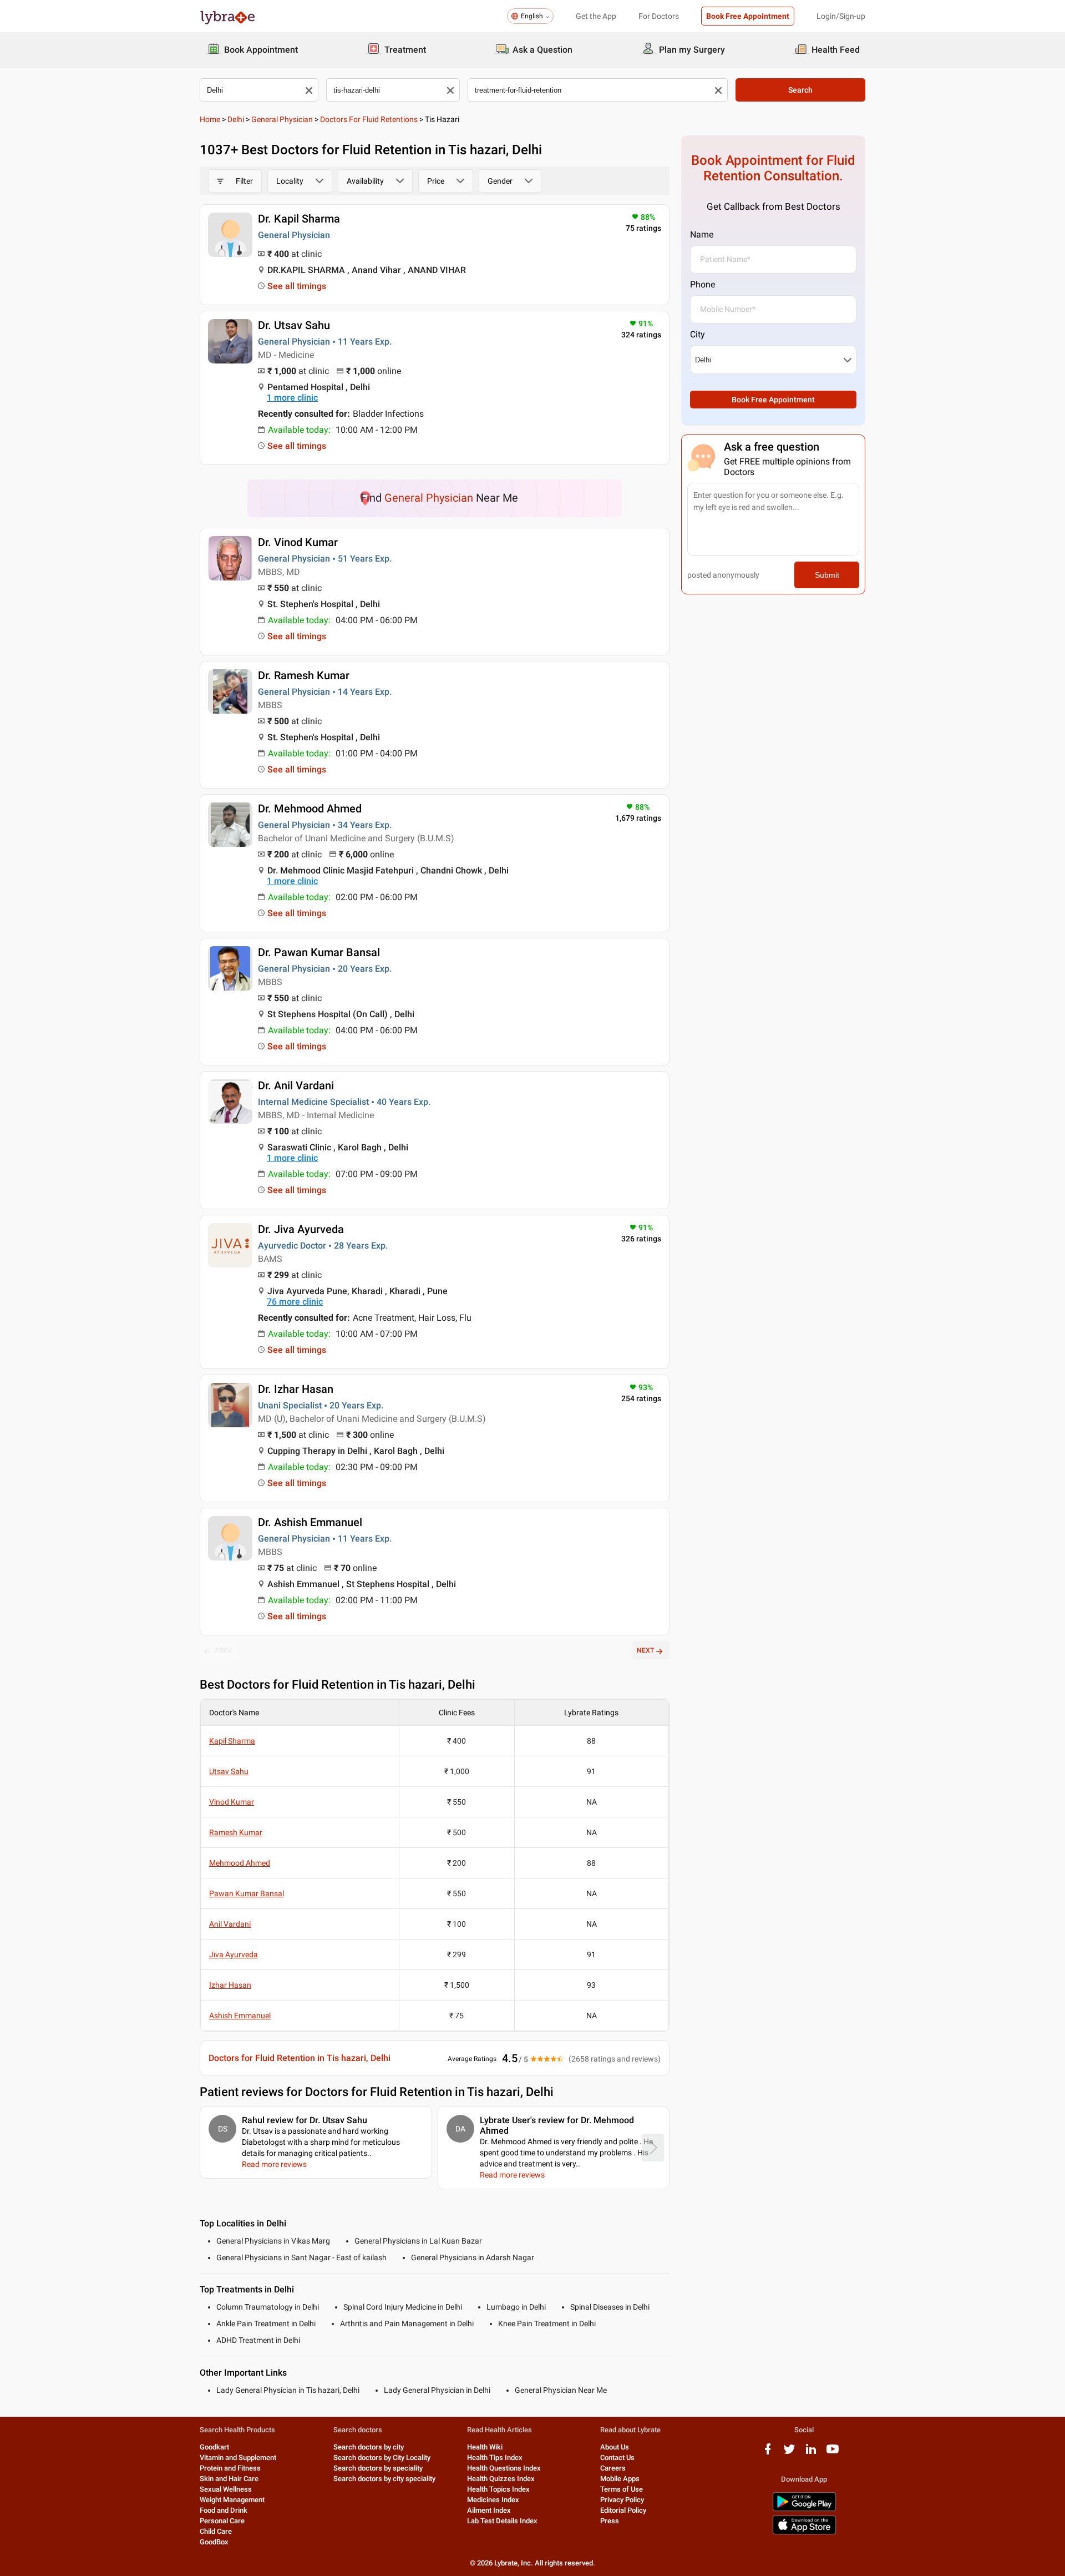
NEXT (645, 1650)
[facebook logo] (768, 2453)
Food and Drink (224, 2510)
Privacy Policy (622, 2500)
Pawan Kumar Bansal (247, 1893)
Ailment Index (489, 2510)
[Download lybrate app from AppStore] (804, 2532)
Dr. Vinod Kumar (298, 542)
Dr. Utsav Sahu (294, 325)
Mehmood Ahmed (240, 1863)
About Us (615, 2447)
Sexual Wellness (226, 2489)
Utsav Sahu (229, 1771)
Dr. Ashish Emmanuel (310, 1522)
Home (210, 119)
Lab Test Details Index (502, 2521)
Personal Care (222, 2521)
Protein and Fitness (230, 2468)
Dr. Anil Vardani (296, 1085)
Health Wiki (485, 2447)
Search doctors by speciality (378, 2468)
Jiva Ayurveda (234, 1954)
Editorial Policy (623, 2510)
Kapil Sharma (232, 1741)
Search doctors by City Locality (382, 2458)
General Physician (282, 119)
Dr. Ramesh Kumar (304, 675)
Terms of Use (622, 2489)
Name (702, 234)
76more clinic (295, 1302)
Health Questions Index (504, 2468)
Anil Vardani (230, 1924)
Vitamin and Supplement (238, 2458)
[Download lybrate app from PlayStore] (804, 2509)
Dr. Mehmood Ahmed (310, 809)
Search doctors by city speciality (384, 2479)
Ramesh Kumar (236, 1832)
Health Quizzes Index (501, 2479)
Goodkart (214, 2447)
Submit (827, 575)
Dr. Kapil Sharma (299, 219)
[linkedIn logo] (811, 2453)
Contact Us (617, 2458)
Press (610, 2521)
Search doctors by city (369, 2447)
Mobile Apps (620, 2479)
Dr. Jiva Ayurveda (301, 1229)
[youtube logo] (833, 2453)
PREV (224, 1650)
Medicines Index (493, 2500)
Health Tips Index (495, 2458)
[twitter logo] (789, 2453)
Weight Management (232, 2500)
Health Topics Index (498, 2489)
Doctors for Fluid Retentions (369, 119)
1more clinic (292, 398)
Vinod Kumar (232, 1802)
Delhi (236, 119)
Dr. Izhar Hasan (296, 1389)
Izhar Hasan (230, 1985)
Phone (703, 284)
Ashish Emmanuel (240, 2016)
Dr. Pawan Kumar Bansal (319, 952)
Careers (613, 2468)
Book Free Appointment (748, 16)
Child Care (216, 2531)
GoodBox (214, 2542)
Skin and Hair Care (229, 2479)
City (698, 334)
